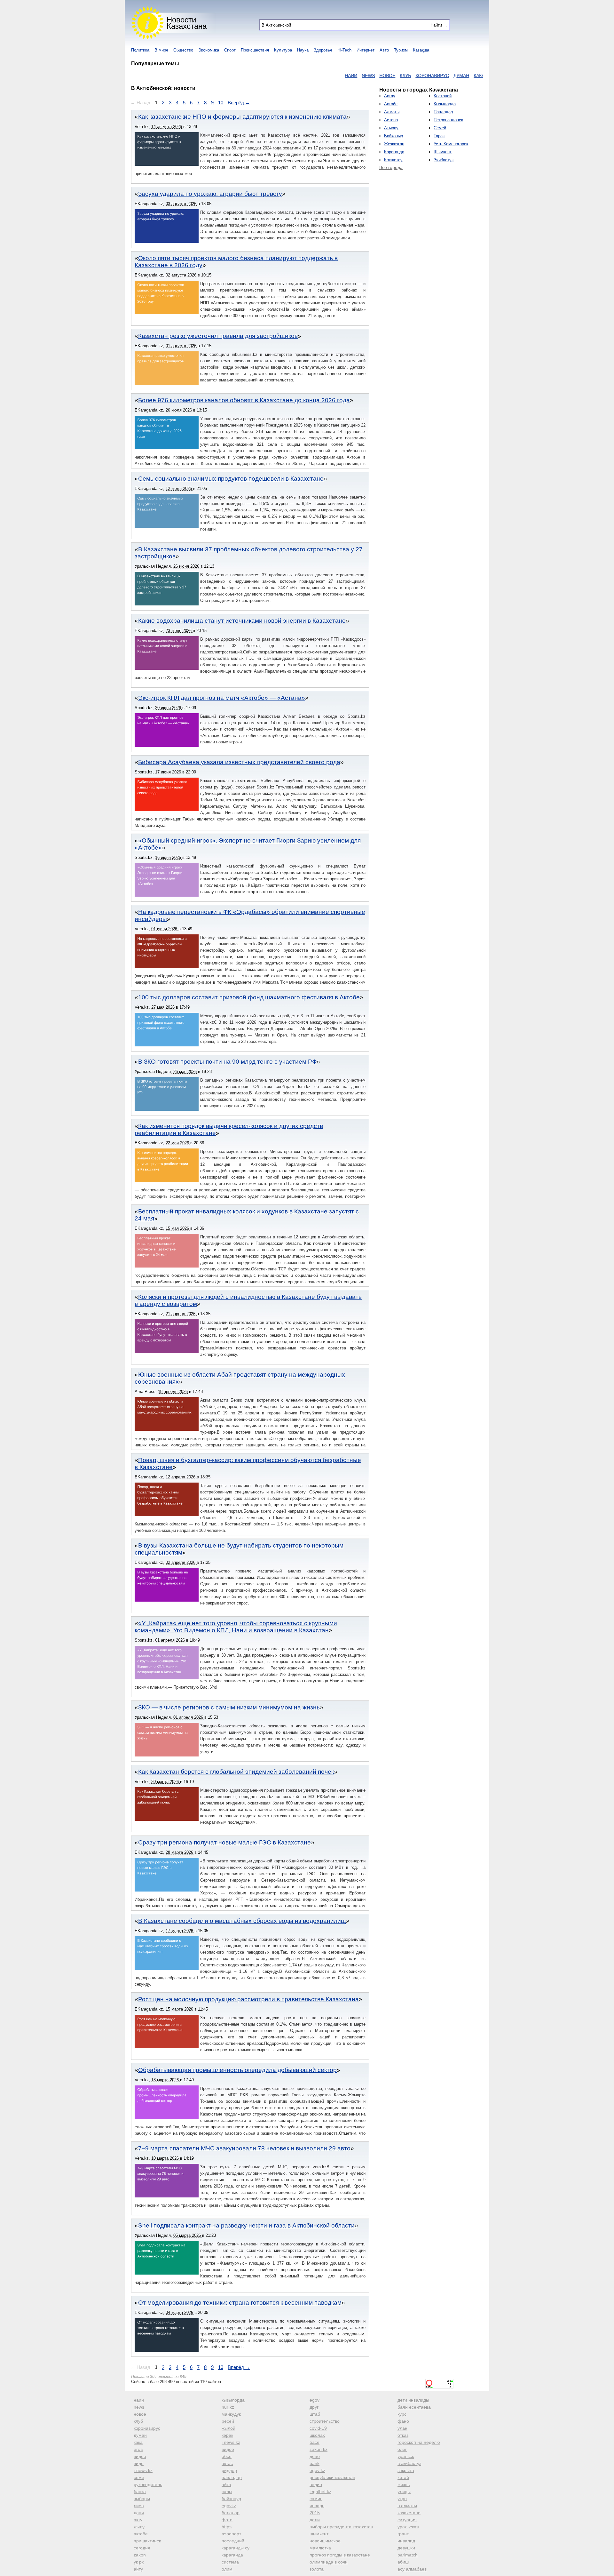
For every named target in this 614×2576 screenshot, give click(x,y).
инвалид (406, 2541)
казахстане (409, 2513)
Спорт (230, 50)
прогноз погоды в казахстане (340, 2555)
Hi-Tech (344, 50)
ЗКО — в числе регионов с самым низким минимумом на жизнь (229, 1707)
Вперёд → (239, 103)
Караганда (394, 152)
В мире (161, 50)
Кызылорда (445, 104)
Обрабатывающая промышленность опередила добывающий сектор (237, 2070)
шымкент (319, 2534)
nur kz (228, 2407)
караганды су (236, 2548)
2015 (315, 2513)
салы (227, 2492)
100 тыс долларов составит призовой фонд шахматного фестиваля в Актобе (249, 997)
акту (138, 2520)
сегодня (142, 2548)
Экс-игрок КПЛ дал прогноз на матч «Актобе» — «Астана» (222, 698)
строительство (325, 2421)
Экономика (209, 50)
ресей (228, 2421)
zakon (140, 2555)
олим (227, 2569)
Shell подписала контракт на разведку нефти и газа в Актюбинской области (246, 2225)
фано (403, 2421)
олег (402, 2449)
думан (140, 2435)
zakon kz (319, 2449)
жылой (228, 2428)
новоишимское (325, 2541)
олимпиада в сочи (329, 2562)
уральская (408, 2527)
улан (402, 2428)
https (227, 2527)
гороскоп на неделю (419, 2442)
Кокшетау (393, 160)
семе (139, 2477)
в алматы (407, 2506)
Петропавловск (448, 120)
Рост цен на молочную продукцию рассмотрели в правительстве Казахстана (248, 1999)
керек (227, 2435)
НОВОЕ (334, 76)
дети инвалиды (413, 2400)
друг (314, 2407)
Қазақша (421, 50)
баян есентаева (414, 2407)
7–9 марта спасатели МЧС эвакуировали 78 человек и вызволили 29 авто (244, 2148)
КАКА (425, 76)
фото (227, 2520)
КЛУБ (352, 76)
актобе (141, 2534)
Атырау (391, 128)
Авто (384, 50)
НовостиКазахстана (187, 23)
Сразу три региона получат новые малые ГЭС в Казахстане (224, 1842)
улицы (404, 2492)
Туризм (401, 50)
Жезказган (394, 144)
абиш (403, 2562)
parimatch (408, 2555)
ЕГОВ (441, 76)
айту (138, 2569)
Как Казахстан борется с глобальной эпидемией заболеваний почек (236, 1772)
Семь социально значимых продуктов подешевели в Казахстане (231, 479)
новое (140, 2414)
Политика (140, 50)
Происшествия (255, 50)
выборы (142, 2499)
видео (140, 2456)
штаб (315, 2414)
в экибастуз (409, 2463)
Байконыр (394, 136)
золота (317, 2569)
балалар (231, 2513)
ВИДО (477, 76)
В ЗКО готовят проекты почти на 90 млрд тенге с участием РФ (227, 1062)
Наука (303, 50)
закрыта (406, 2470)
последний (233, 2541)
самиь (316, 2499)
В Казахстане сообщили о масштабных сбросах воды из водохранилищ (242, 1921)
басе (315, 2442)
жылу (139, 2527)
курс (402, 2414)
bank (315, 2463)
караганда (232, 2555)
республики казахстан (332, 2477)
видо (139, 2463)
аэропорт (231, 2534)
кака (138, 2442)
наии (139, 2400)
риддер (229, 2470)
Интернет (366, 50)
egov (315, 2400)
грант (403, 2534)
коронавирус (147, 2428)
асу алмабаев (412, 2569)
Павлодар (443, 112)
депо (315, 2456)
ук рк (139, 2562)
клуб (138, 2421)
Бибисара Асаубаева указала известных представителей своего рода (239, 762)
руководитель (148, 2484)
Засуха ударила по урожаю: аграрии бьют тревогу (210, 194)
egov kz (317, 2470)
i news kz (231, 2442)
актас (227, 2463)
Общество (183, 50)
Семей (440, 128)
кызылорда (233, 2400)
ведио (316, 2484)
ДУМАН (408, 76)
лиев (139, 2506)
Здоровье (323, 50)
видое (228, 2449)
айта (226, 2484)
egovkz (229, 2506)
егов (138, 2449)
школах (317, 2435)
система (230, 2562)
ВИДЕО (459, 76)
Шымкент (443, 152)
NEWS (315, 76)
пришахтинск (147, 2541)
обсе (227, 2456)
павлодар (232, 2477)
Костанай (443, 96)
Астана (391, 120)
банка (140, 2492)
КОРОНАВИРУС (378, 76)
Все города (391, 167)
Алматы (392, 112)
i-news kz (143, 2470)
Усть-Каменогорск (451, 144)
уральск (406, 2456)
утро (402, 2499)
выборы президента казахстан (341, 2527)
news (139, 2407)
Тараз (439, 136)
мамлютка (320, 2548)
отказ (403, 2435)
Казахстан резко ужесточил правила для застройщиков (218, 336)
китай (403, 2477)
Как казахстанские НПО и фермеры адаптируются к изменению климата (242, 117)
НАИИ (297, 76)
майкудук (231, 2414)
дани (139, 2513)
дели (315, 2520)
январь (317, 2506)
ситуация (407, 2520)
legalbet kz (320, 2492)
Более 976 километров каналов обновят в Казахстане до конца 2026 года (244, 400)
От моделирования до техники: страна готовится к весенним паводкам (240, 2303)
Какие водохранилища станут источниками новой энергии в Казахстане (242, 621)
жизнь (404, 2484)
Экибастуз (444, 160)
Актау (390, 96)
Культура (283, 50)
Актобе (391, 104)
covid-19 (318, 2428)
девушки (406, 2548)
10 (221, 103)
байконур (231, 2499)
